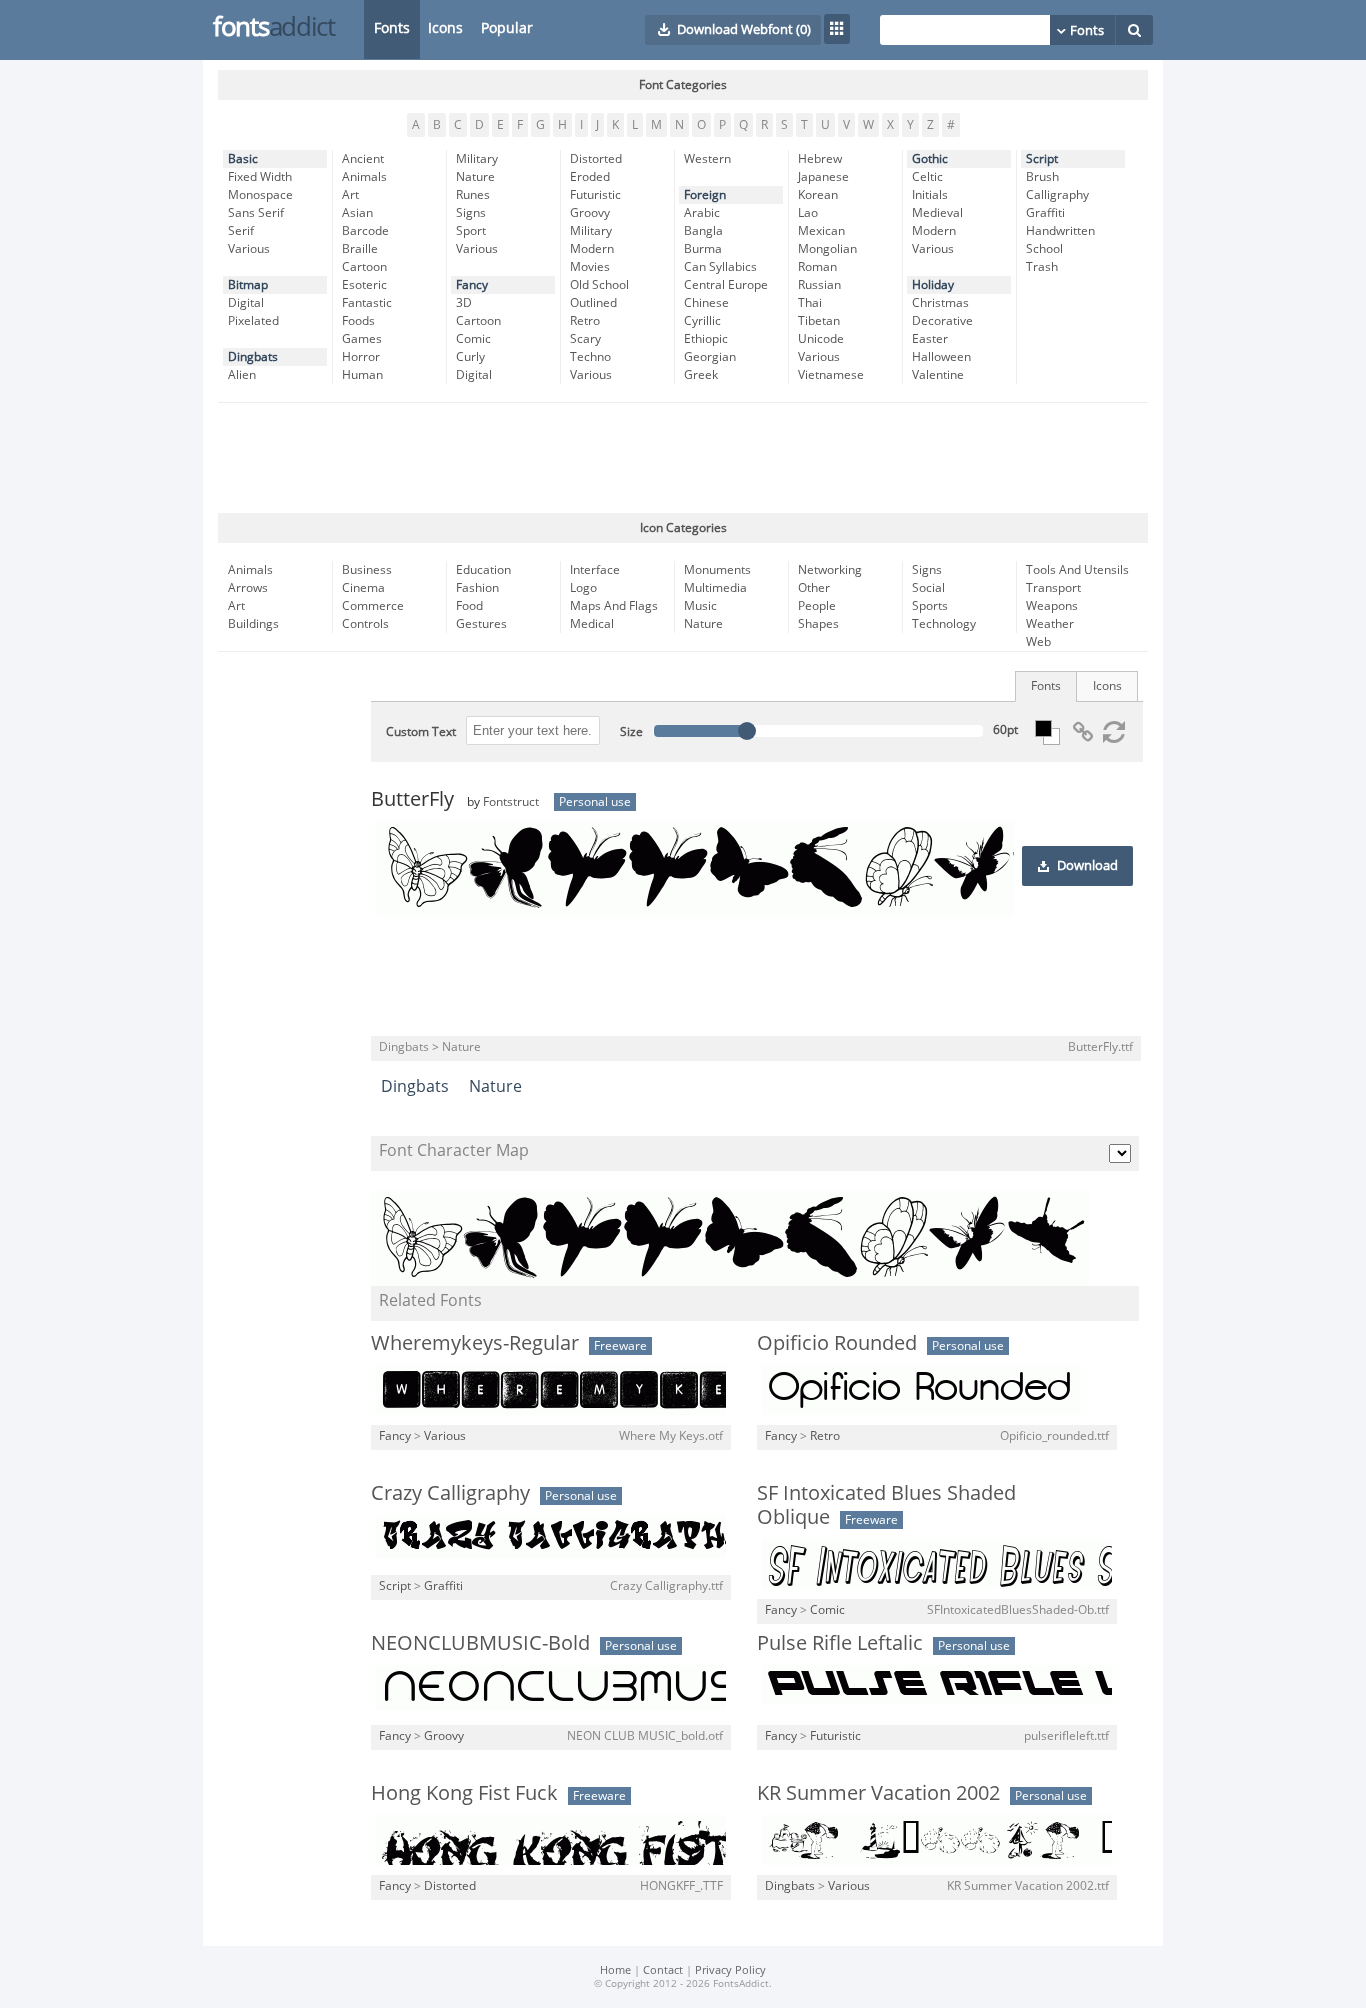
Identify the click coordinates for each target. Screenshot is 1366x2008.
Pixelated (253, 321)
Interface (595, 570)
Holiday (933, 285)
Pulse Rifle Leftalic (840, 1643)
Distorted (596, 159)
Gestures (481, 624)
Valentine (938, 375)
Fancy (472, 285)
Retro (585, 321)
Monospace (260, 195)
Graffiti (1045, 213)
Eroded (590, 177)
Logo (583, 588)
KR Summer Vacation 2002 (878, 1793)
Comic (473, 339)
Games (362, 339)
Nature (475, 177)
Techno (590, 357)
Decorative (942, 321)
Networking (830, 570)
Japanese (823, 177)
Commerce (373, 606)
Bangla (703, 231)
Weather (1050, 624)
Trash (1042, 267)
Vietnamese (831, 375)
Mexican (821, 231)
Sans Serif (256, 213)
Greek (701, 375)
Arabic (702, 213)
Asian (357, 213)
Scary (585, 339)
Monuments (717, 570)
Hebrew (820, 159)
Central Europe (726, 285)
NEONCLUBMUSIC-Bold (480, 1643)
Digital (246, 303)
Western (707, 159)
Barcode (365, 231)
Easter (930, 339)
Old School (599, 285)
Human (362, 375)
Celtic (927, 177)
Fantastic (367, 303)
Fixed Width (260, 177)
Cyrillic (702, 321)
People (817, 606)
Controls (365, 624)
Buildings (253, 624)
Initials (930, 195)
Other (814, 588)
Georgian (710, 357)
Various (249, 249)
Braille (360, 249)
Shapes (818, 624)
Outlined (593, 303)
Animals (364, 177)
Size (631, 732)
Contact (663, 1970)
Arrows (248, 588)
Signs (471, 213)
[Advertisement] (683, 458)
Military (477, 159)
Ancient (363, 159)
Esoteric (364, 285)
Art (350, 195)
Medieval (937, 213)
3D (464, 303)
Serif (241, 231)
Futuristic (595, 195)
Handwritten (1060, 231)
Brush (1042, 177)
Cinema (363, 588)
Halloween (941, 357)
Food (469, 606)
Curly (470, 357)
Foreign (705, 195)
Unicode (821, 339)
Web (1038, 642)
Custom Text (421, 732)
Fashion (477, 588)
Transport (1053, 588)
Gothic (930, 159)
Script (1042, 159)
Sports (930, 606)
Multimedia (715, 588)
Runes (473, 195)
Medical (592, 624)
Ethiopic (706, 339)
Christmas (940, 303)
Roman (817, 267)
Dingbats (253, 357)
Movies (590, 267)
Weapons (1052, 606)
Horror (361, 357)
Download (1087, 866)
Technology (944, 624)
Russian (819, 285)
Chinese (706, 303)
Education (483, 570)
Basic (243, 159)
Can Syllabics (720, 267)
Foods (358, 321)
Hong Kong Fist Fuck (464, 1793)
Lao (808, 213)
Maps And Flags (614, 606)
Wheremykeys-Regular (475, 1343)
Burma (703, 249)
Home (615, 1970)
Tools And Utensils (1077, 570)
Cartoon (364, 267)
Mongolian (827, 249)
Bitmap (248, 285)
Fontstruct (511, 802)
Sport (471, 231)
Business (367, 570)
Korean (818, 195)
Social (928, 588)
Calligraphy (1057, 195)
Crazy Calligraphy (450, 1493)
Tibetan (819, 321)
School (1044, 249)
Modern (592, 249)
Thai (810, 303)
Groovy (590, 213)
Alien (242, 375)
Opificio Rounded (837, 1343)
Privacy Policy (730, 1970)
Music (700, 606)
